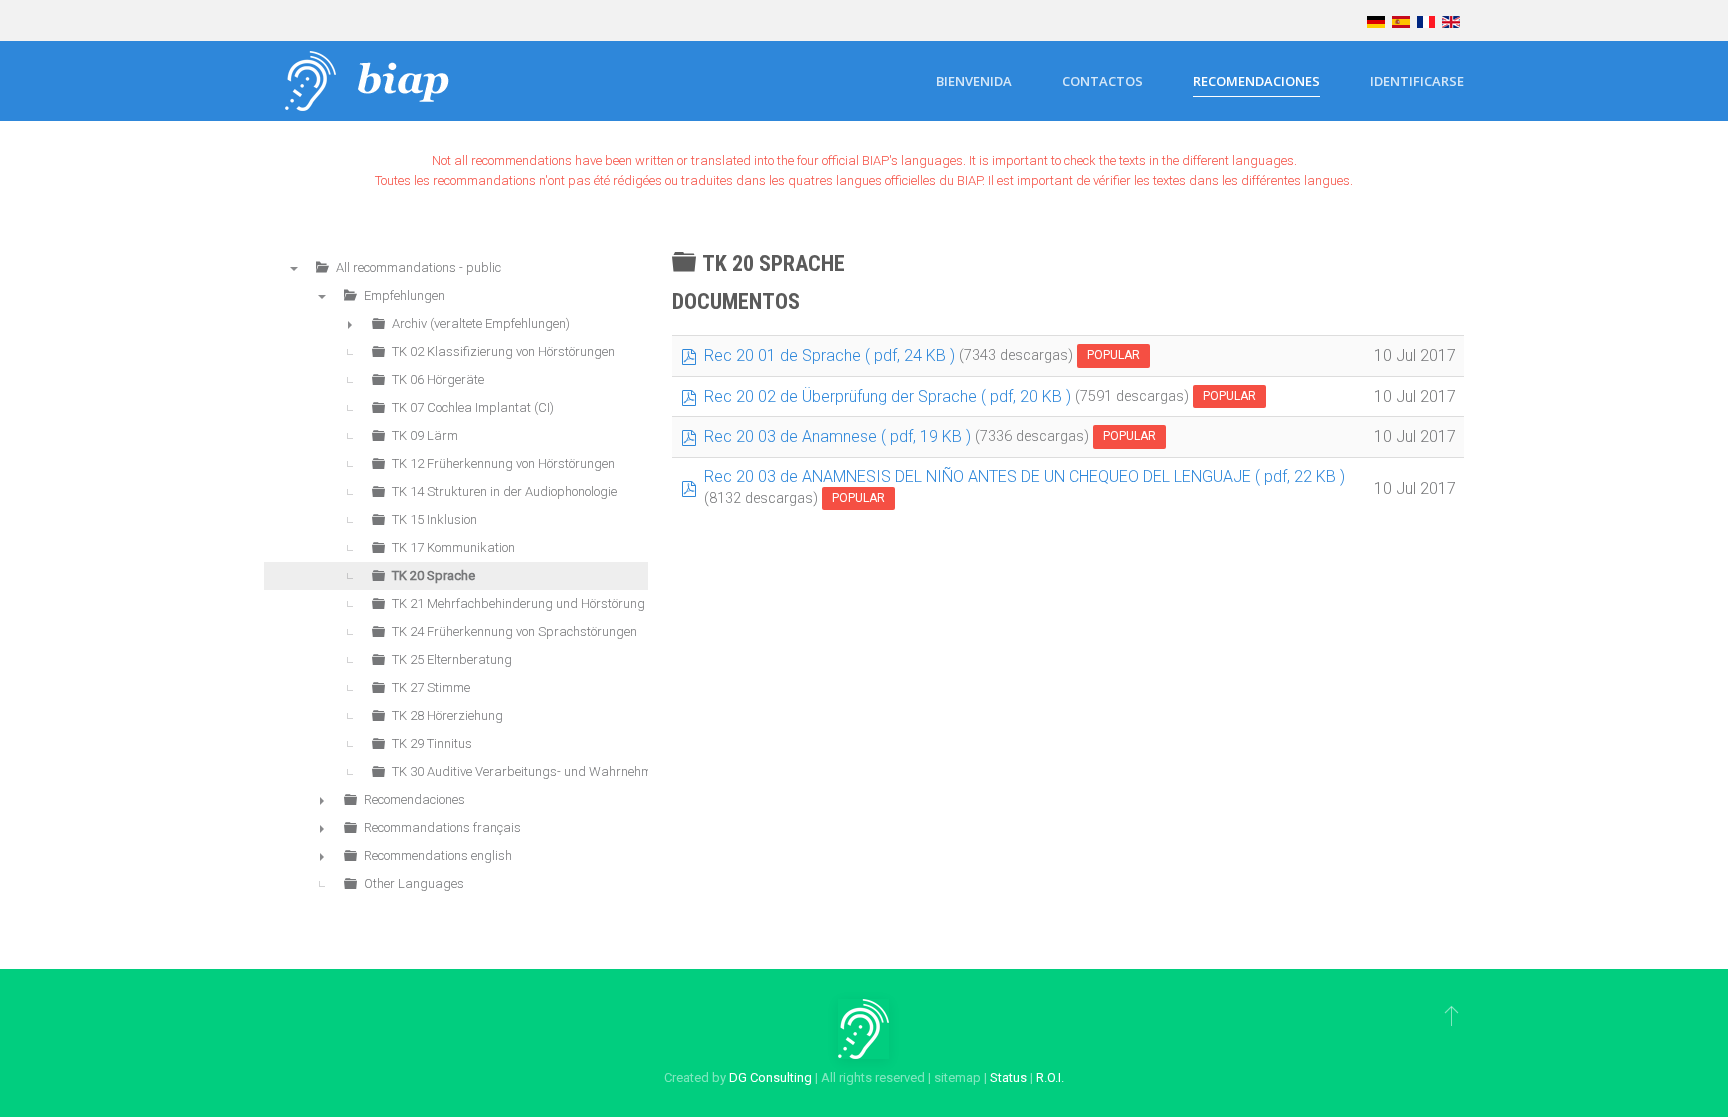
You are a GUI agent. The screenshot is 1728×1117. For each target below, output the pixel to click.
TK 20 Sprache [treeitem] (433, 575)
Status (1008, 1077)
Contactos (1102, 81)
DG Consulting (770, 1077)
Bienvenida (974, 81)
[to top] (1451, 1015)
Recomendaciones (1256, 81)
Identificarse (1417, 81)
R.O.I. (1050, 1077)
